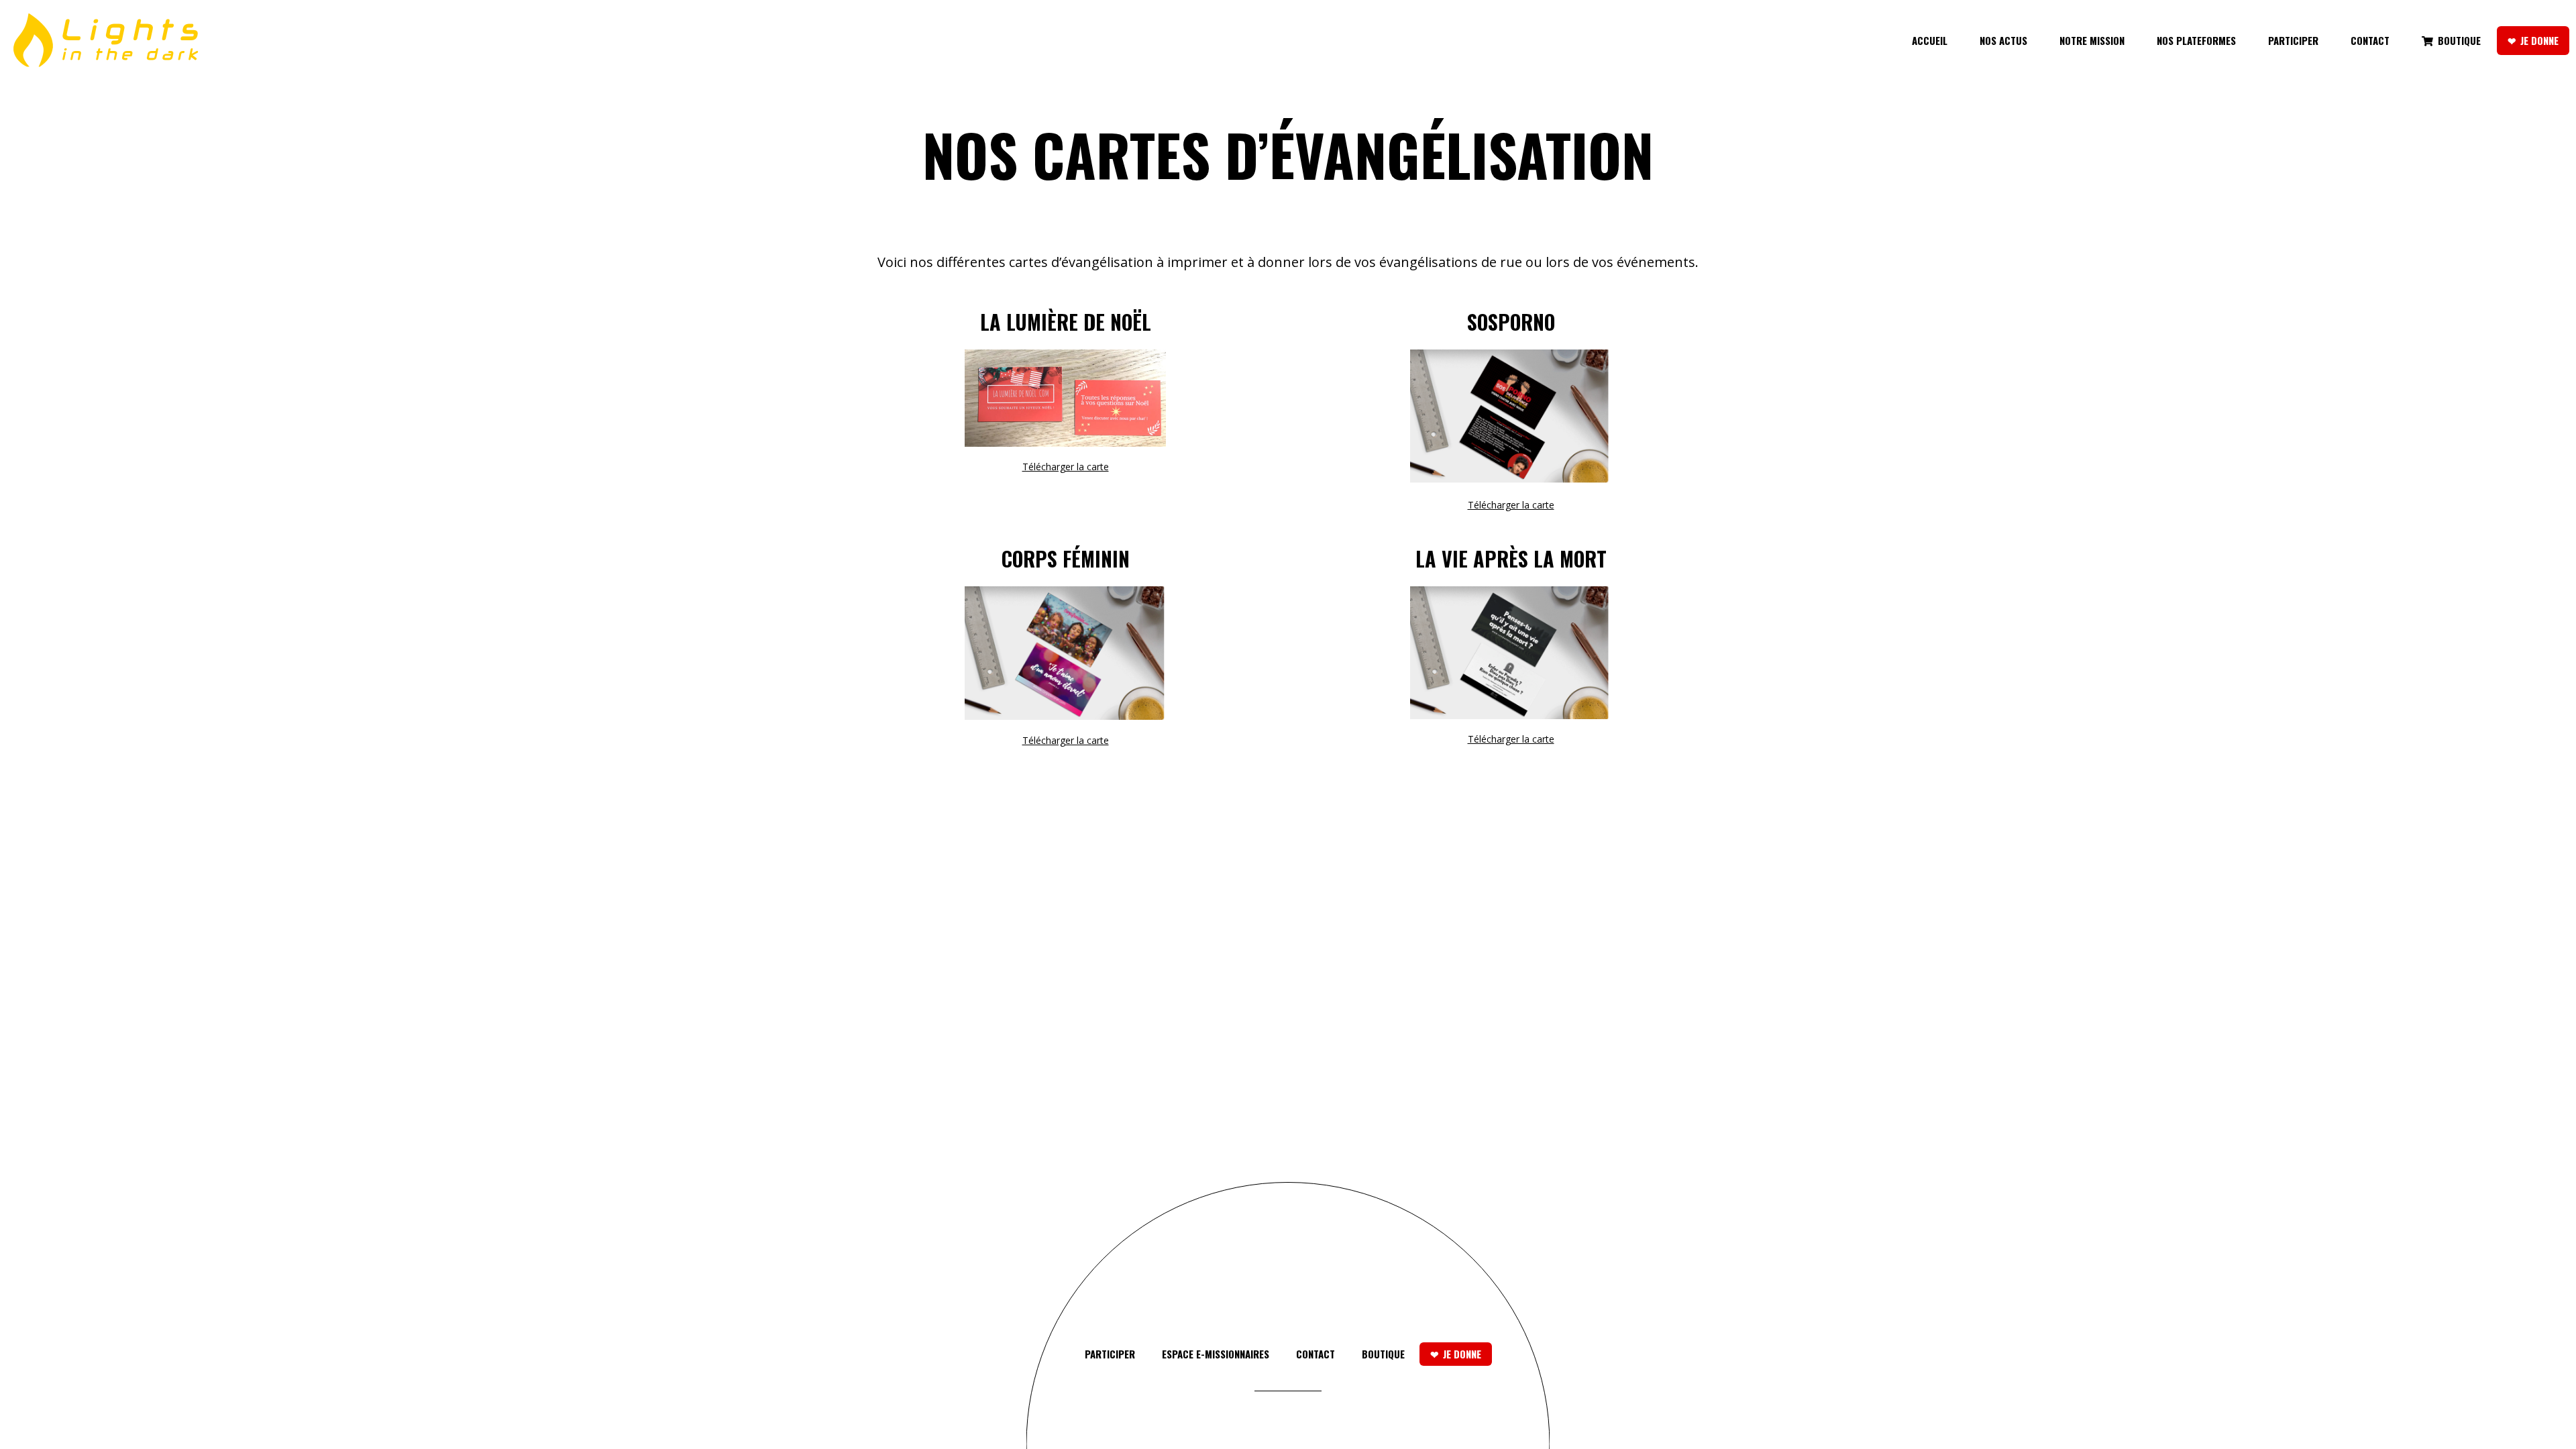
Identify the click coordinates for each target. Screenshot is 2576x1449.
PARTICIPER (1110, 1354)
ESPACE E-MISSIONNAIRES (1216, 1354)
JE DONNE (1462, 1354)
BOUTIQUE (1383, 1354)
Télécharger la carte (1066, 467)
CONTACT (1316, 1354)
